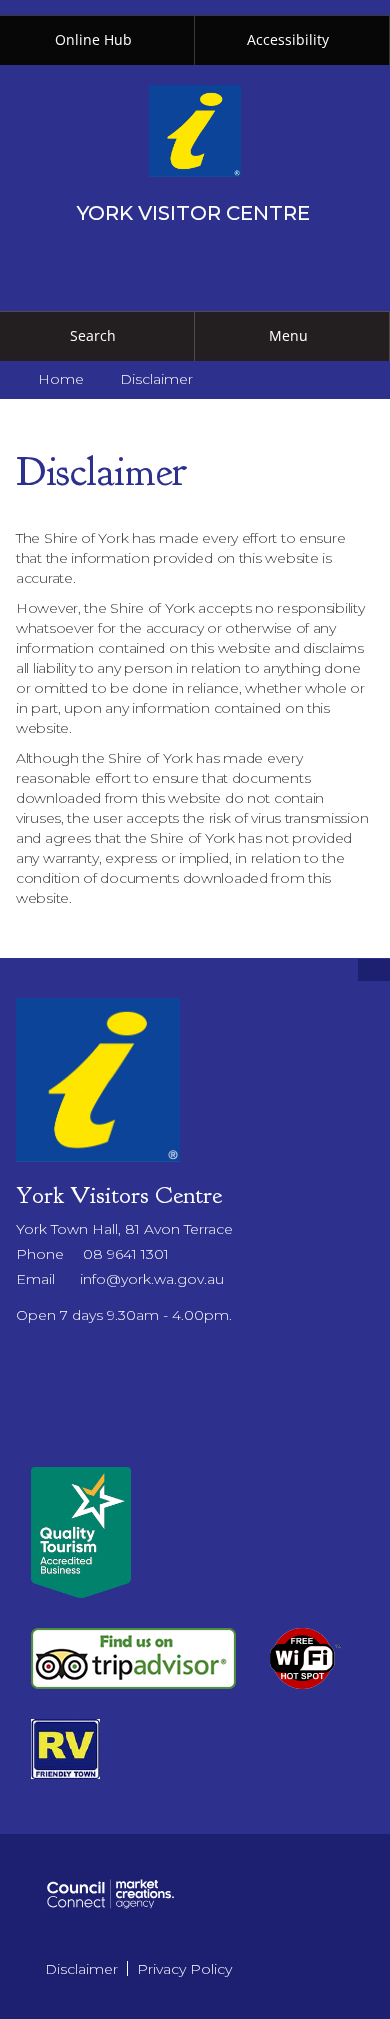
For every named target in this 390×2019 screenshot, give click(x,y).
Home (61, 379)
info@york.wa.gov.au (152, 1279)
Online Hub (93, 39)
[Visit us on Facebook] (21, 1357)
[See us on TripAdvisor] (133, 1657)
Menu (288, 335)
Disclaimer (81, 1969)
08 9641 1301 (126, 1254)
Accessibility (288, 39)
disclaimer (156, 379)
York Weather (195, 1447)
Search (93, 335)
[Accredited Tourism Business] (81, 1531)
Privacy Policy (184, 1969)
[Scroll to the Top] (374, 970)
